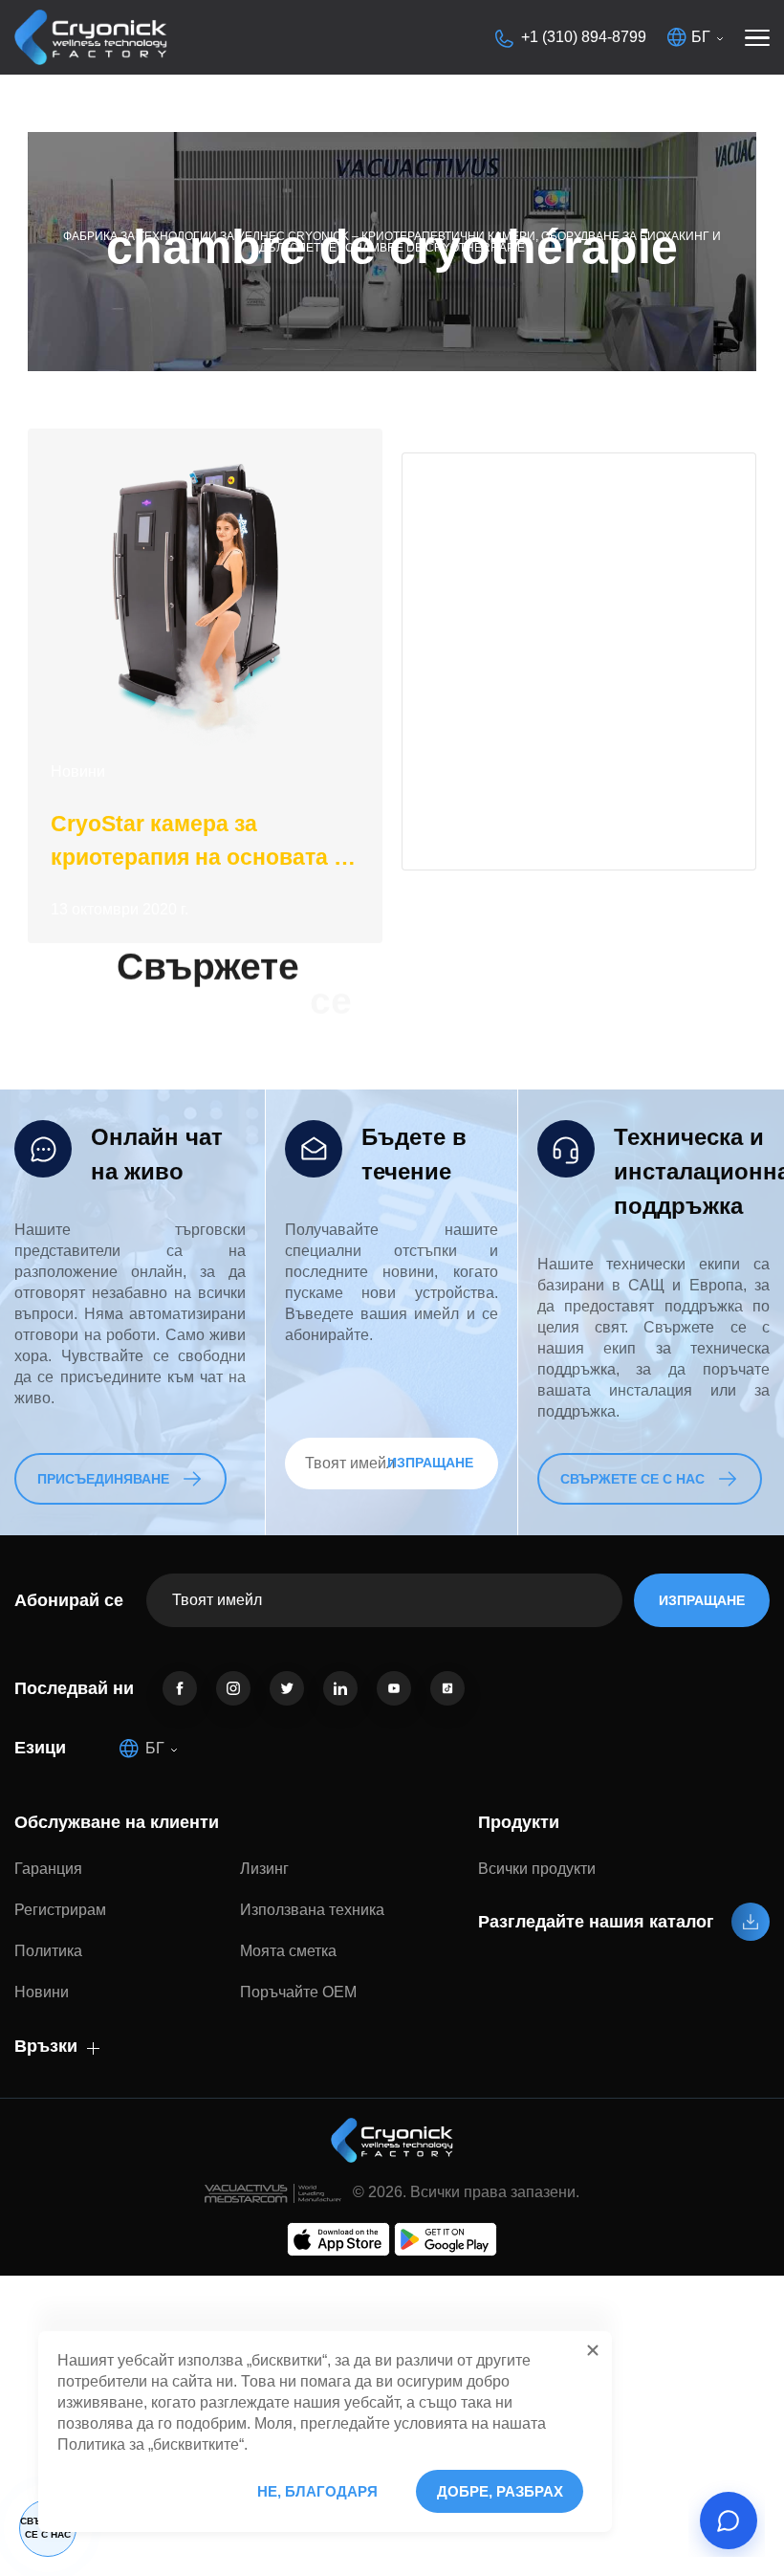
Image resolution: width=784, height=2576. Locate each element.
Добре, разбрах (500, 2491)
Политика (48, 1951)
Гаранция (48, 1869)
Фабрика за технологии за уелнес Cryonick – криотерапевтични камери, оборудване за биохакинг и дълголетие (392, 242)
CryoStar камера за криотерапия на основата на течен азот (205, 843)
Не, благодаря (317, 2491)
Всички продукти (537, 1869)
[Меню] (757, 37)
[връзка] (180, 1688)
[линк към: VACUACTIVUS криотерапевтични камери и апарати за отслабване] (91, 37)
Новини (78, 771)
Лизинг (264, 1869)
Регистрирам (60, 1910)
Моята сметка (288, 1951)
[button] (593, 2350)
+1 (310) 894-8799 (584, 37)
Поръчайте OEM (298, 1992)
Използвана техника (312, 1910)
